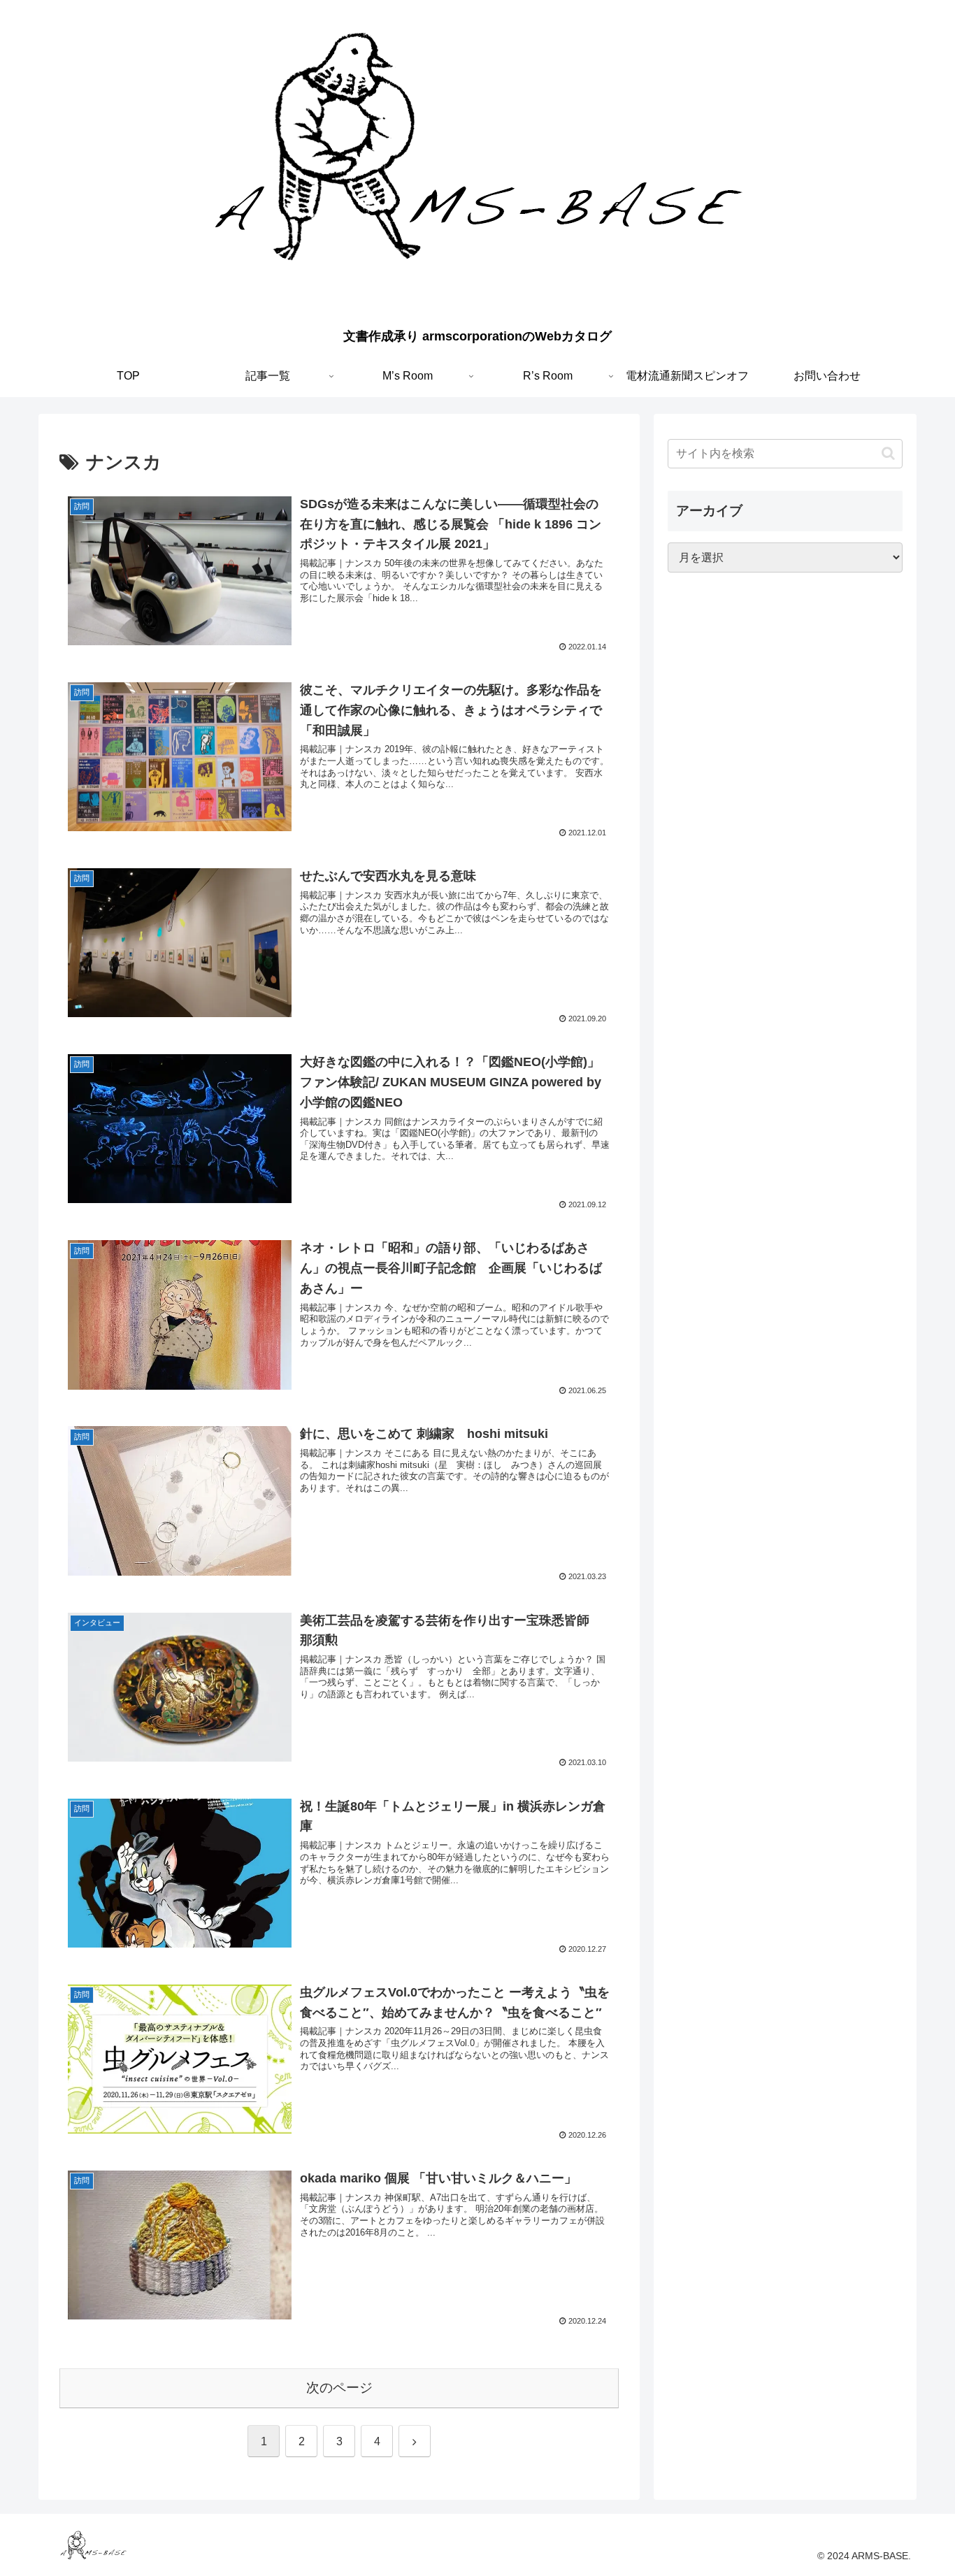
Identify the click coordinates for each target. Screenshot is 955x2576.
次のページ (339, 2388)
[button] (888, 453)
